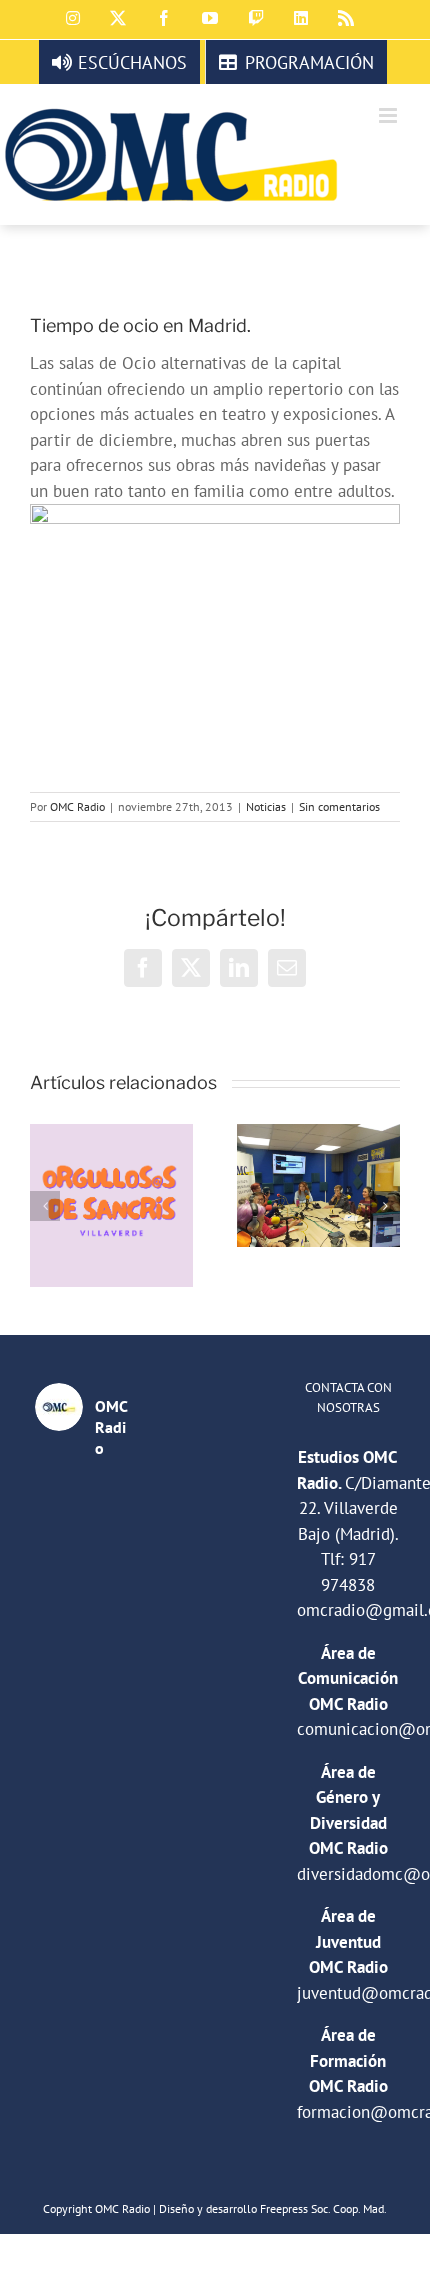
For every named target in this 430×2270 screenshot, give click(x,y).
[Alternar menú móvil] (389, 115)
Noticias (266, 806)
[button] (45, 1206)
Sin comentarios (339, 806)
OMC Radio (77, 806)
